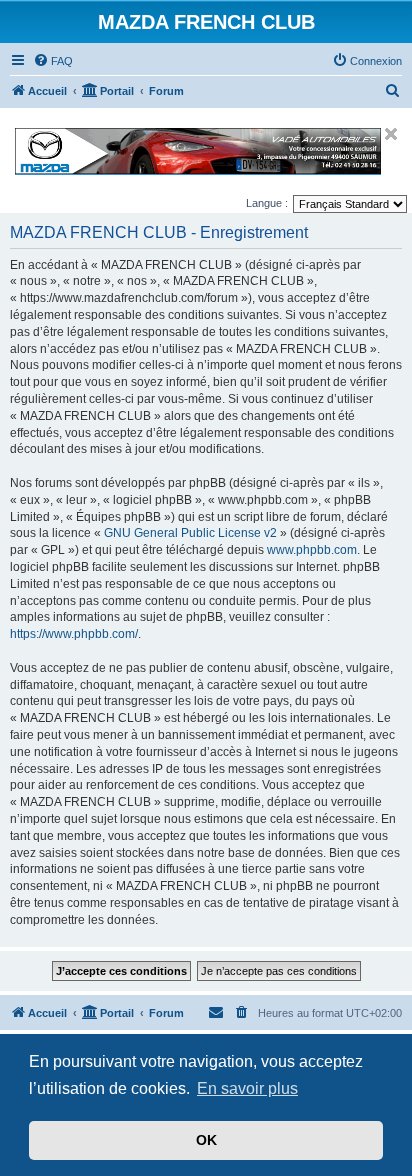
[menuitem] (53, 61)
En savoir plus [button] (247, 1088)
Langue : (267, 203)
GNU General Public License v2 (190, 533)
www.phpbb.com (312, 550)
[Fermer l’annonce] (391, 134)
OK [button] (206, 1140)
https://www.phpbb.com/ (74, 634)
